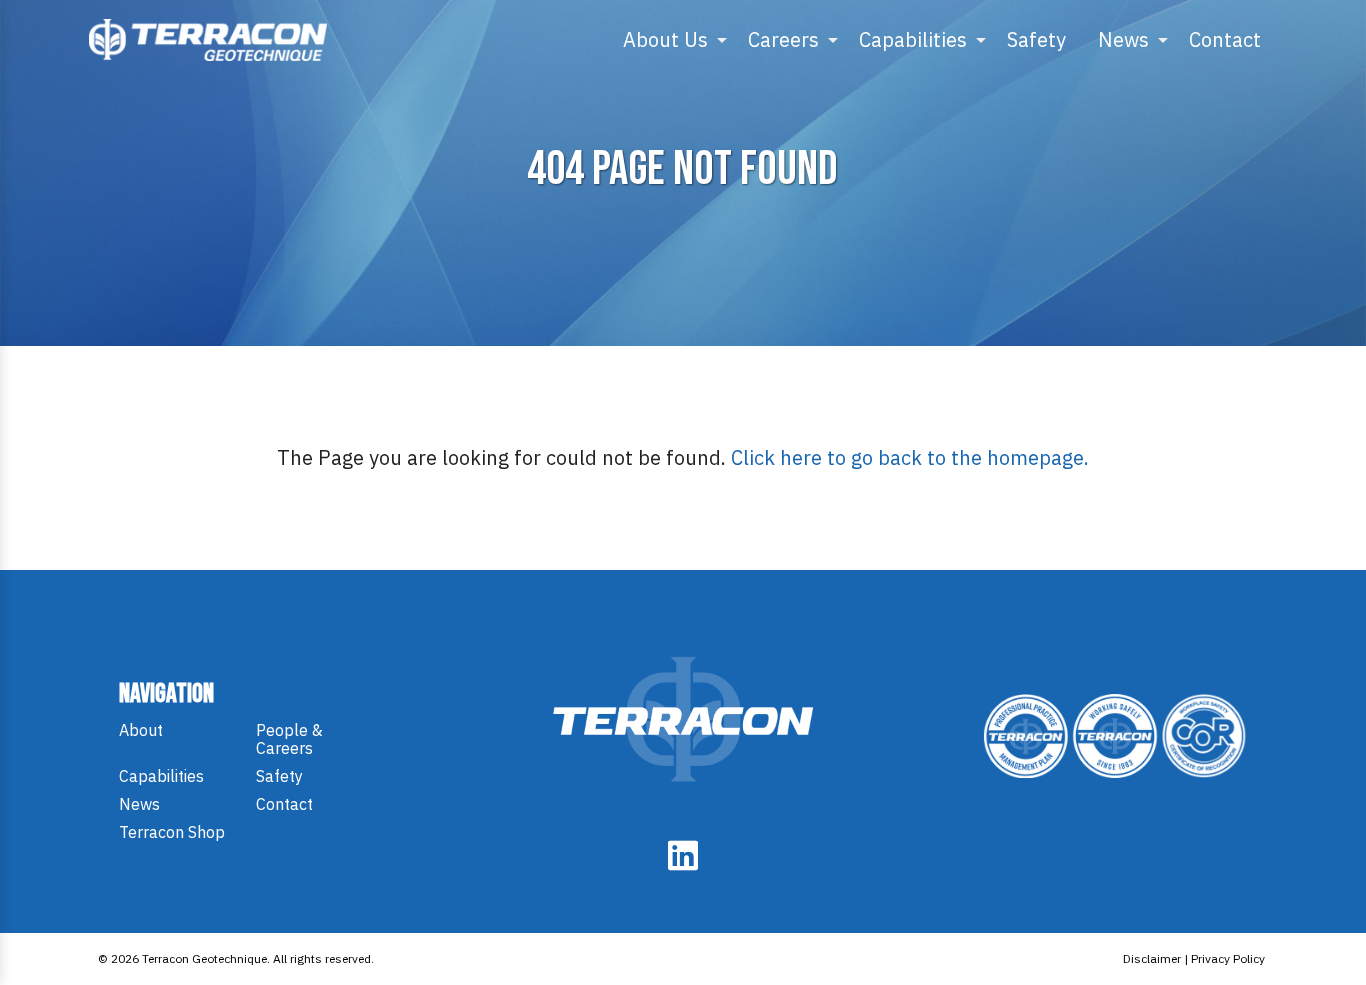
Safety (1036, 39)
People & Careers (289, 739)
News (1123, 39)
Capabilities (913, 39)
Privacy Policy (1228, 958)
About (141, 730)
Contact (1225, 39)
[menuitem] (669, 40)
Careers (783, 39)
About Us (665, 39)
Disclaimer (1152, 958)
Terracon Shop (172, 832)
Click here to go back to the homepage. (910, 457)
